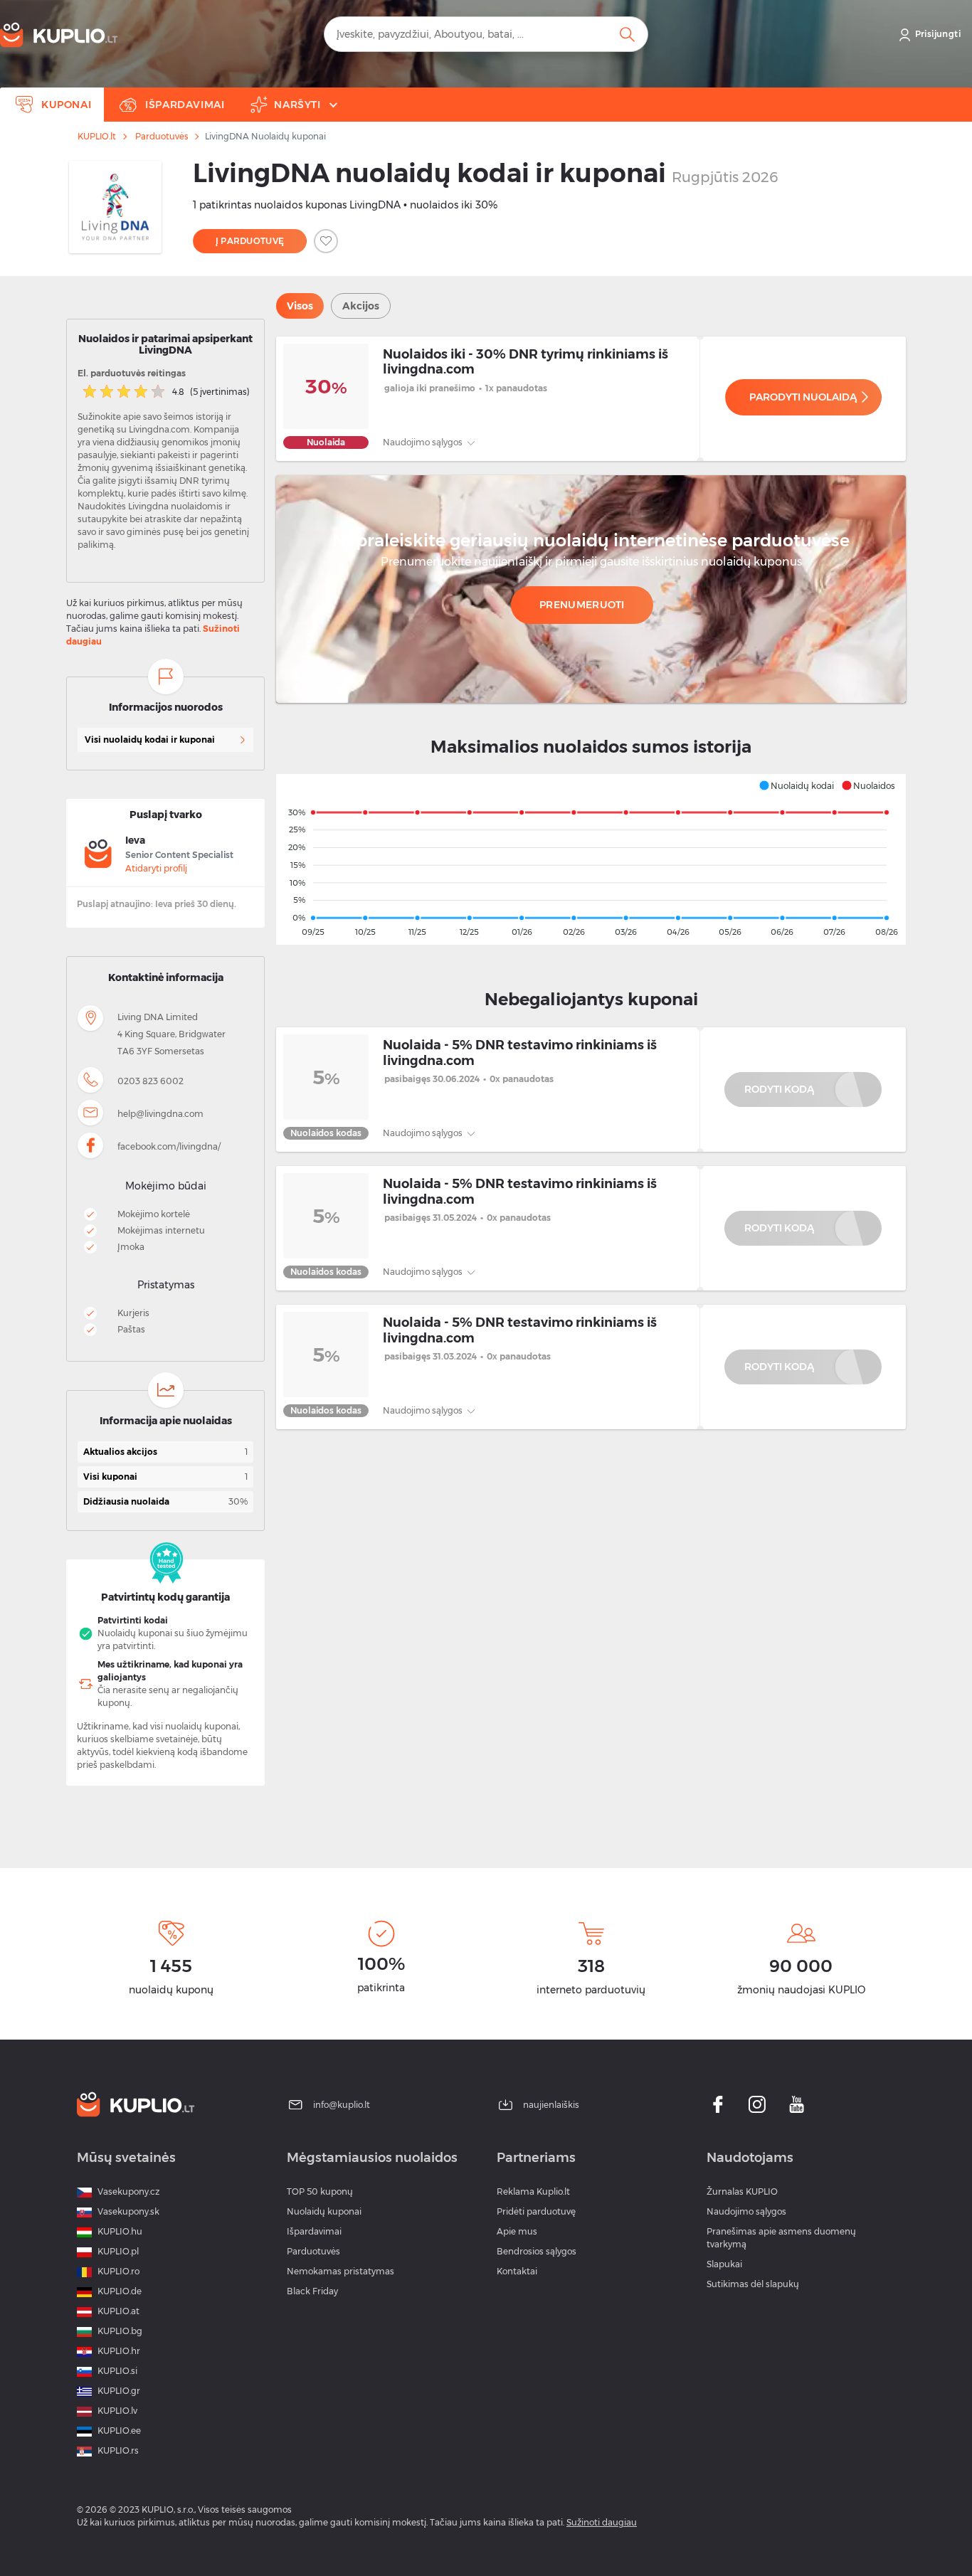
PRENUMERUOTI (582, 605)
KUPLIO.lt (97, 137)
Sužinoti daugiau (602, 2522)
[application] (591, 859)
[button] (796, 785)
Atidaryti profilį (156, 868)
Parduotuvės (162, 137)
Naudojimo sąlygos (424, 442)
